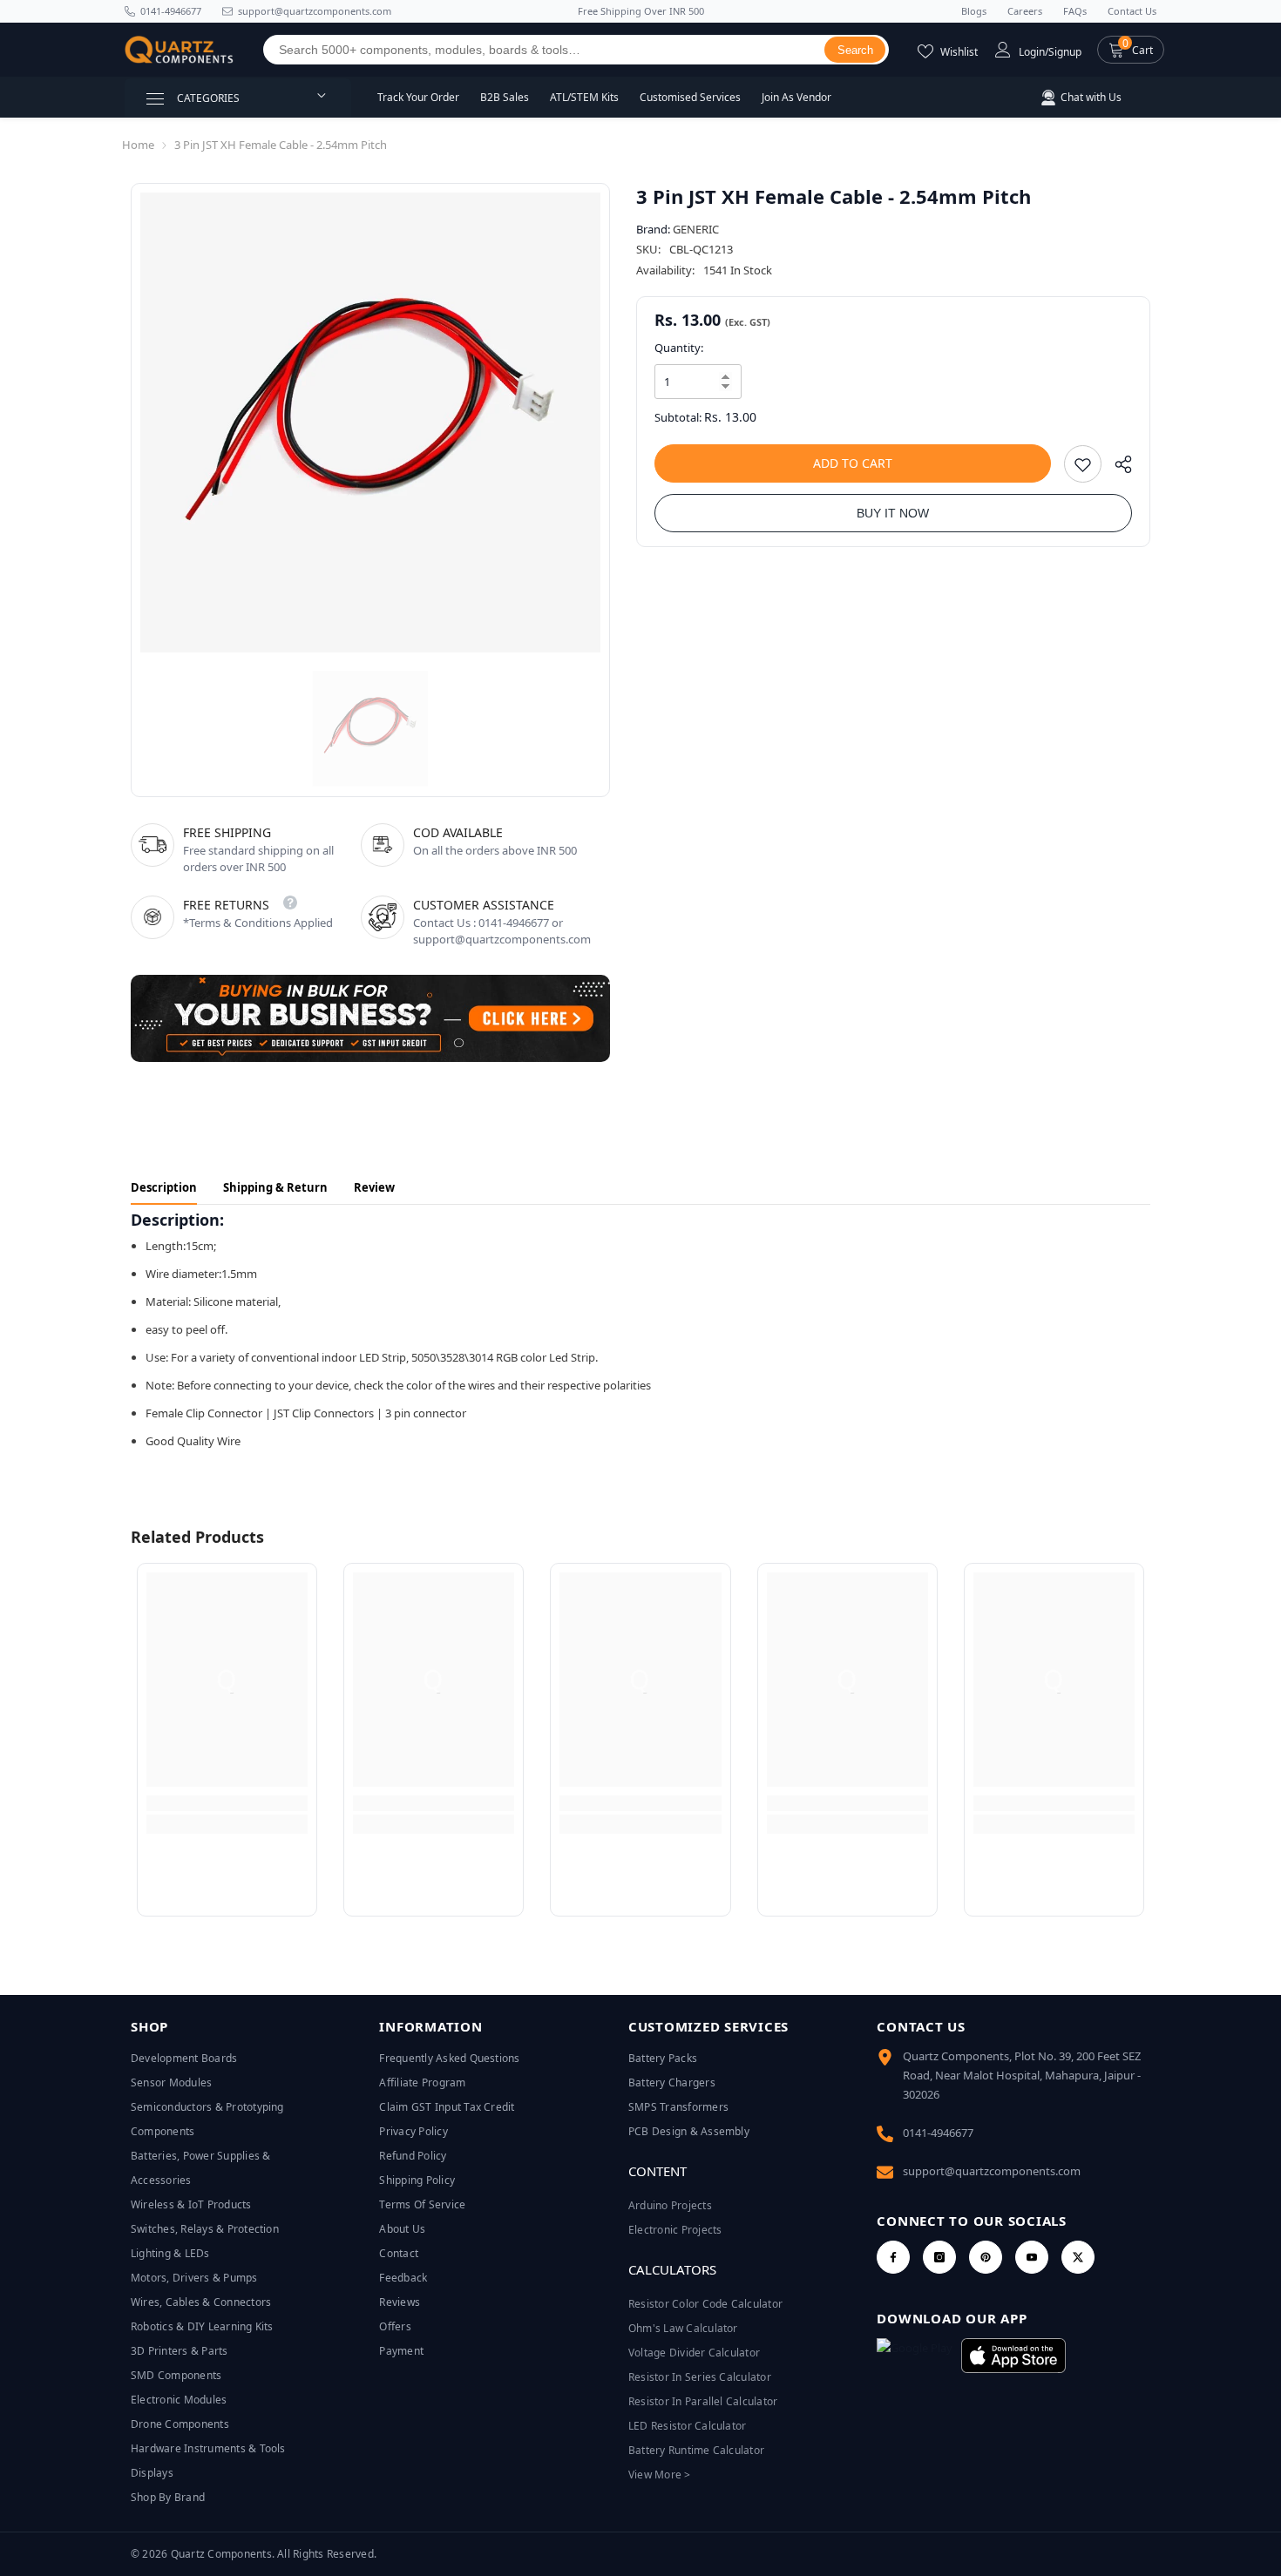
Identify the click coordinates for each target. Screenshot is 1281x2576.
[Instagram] (939, 2257)
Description (164, 1187)
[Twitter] (1078, 2257)
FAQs (1075, 11)
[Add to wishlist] (1083, 464)
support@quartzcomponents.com (992, 2171)
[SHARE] (1117, 468)
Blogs (974, 11)
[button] (1131, 50)
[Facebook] (893, 2257)
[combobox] (544, 50)
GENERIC (696, 229)
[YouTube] (1032, 2257)
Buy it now (893, 513)
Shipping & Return (275, 1187)
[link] (227, 1803)
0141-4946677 (171, 11)
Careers (1025, 11)
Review (374, 1187)
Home (138, 145)
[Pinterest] (986, 2257)
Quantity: (679, 348)
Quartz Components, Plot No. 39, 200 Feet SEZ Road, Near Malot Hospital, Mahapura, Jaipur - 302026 (1022, 2075)
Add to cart (853, 463)
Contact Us (1132, 11)
